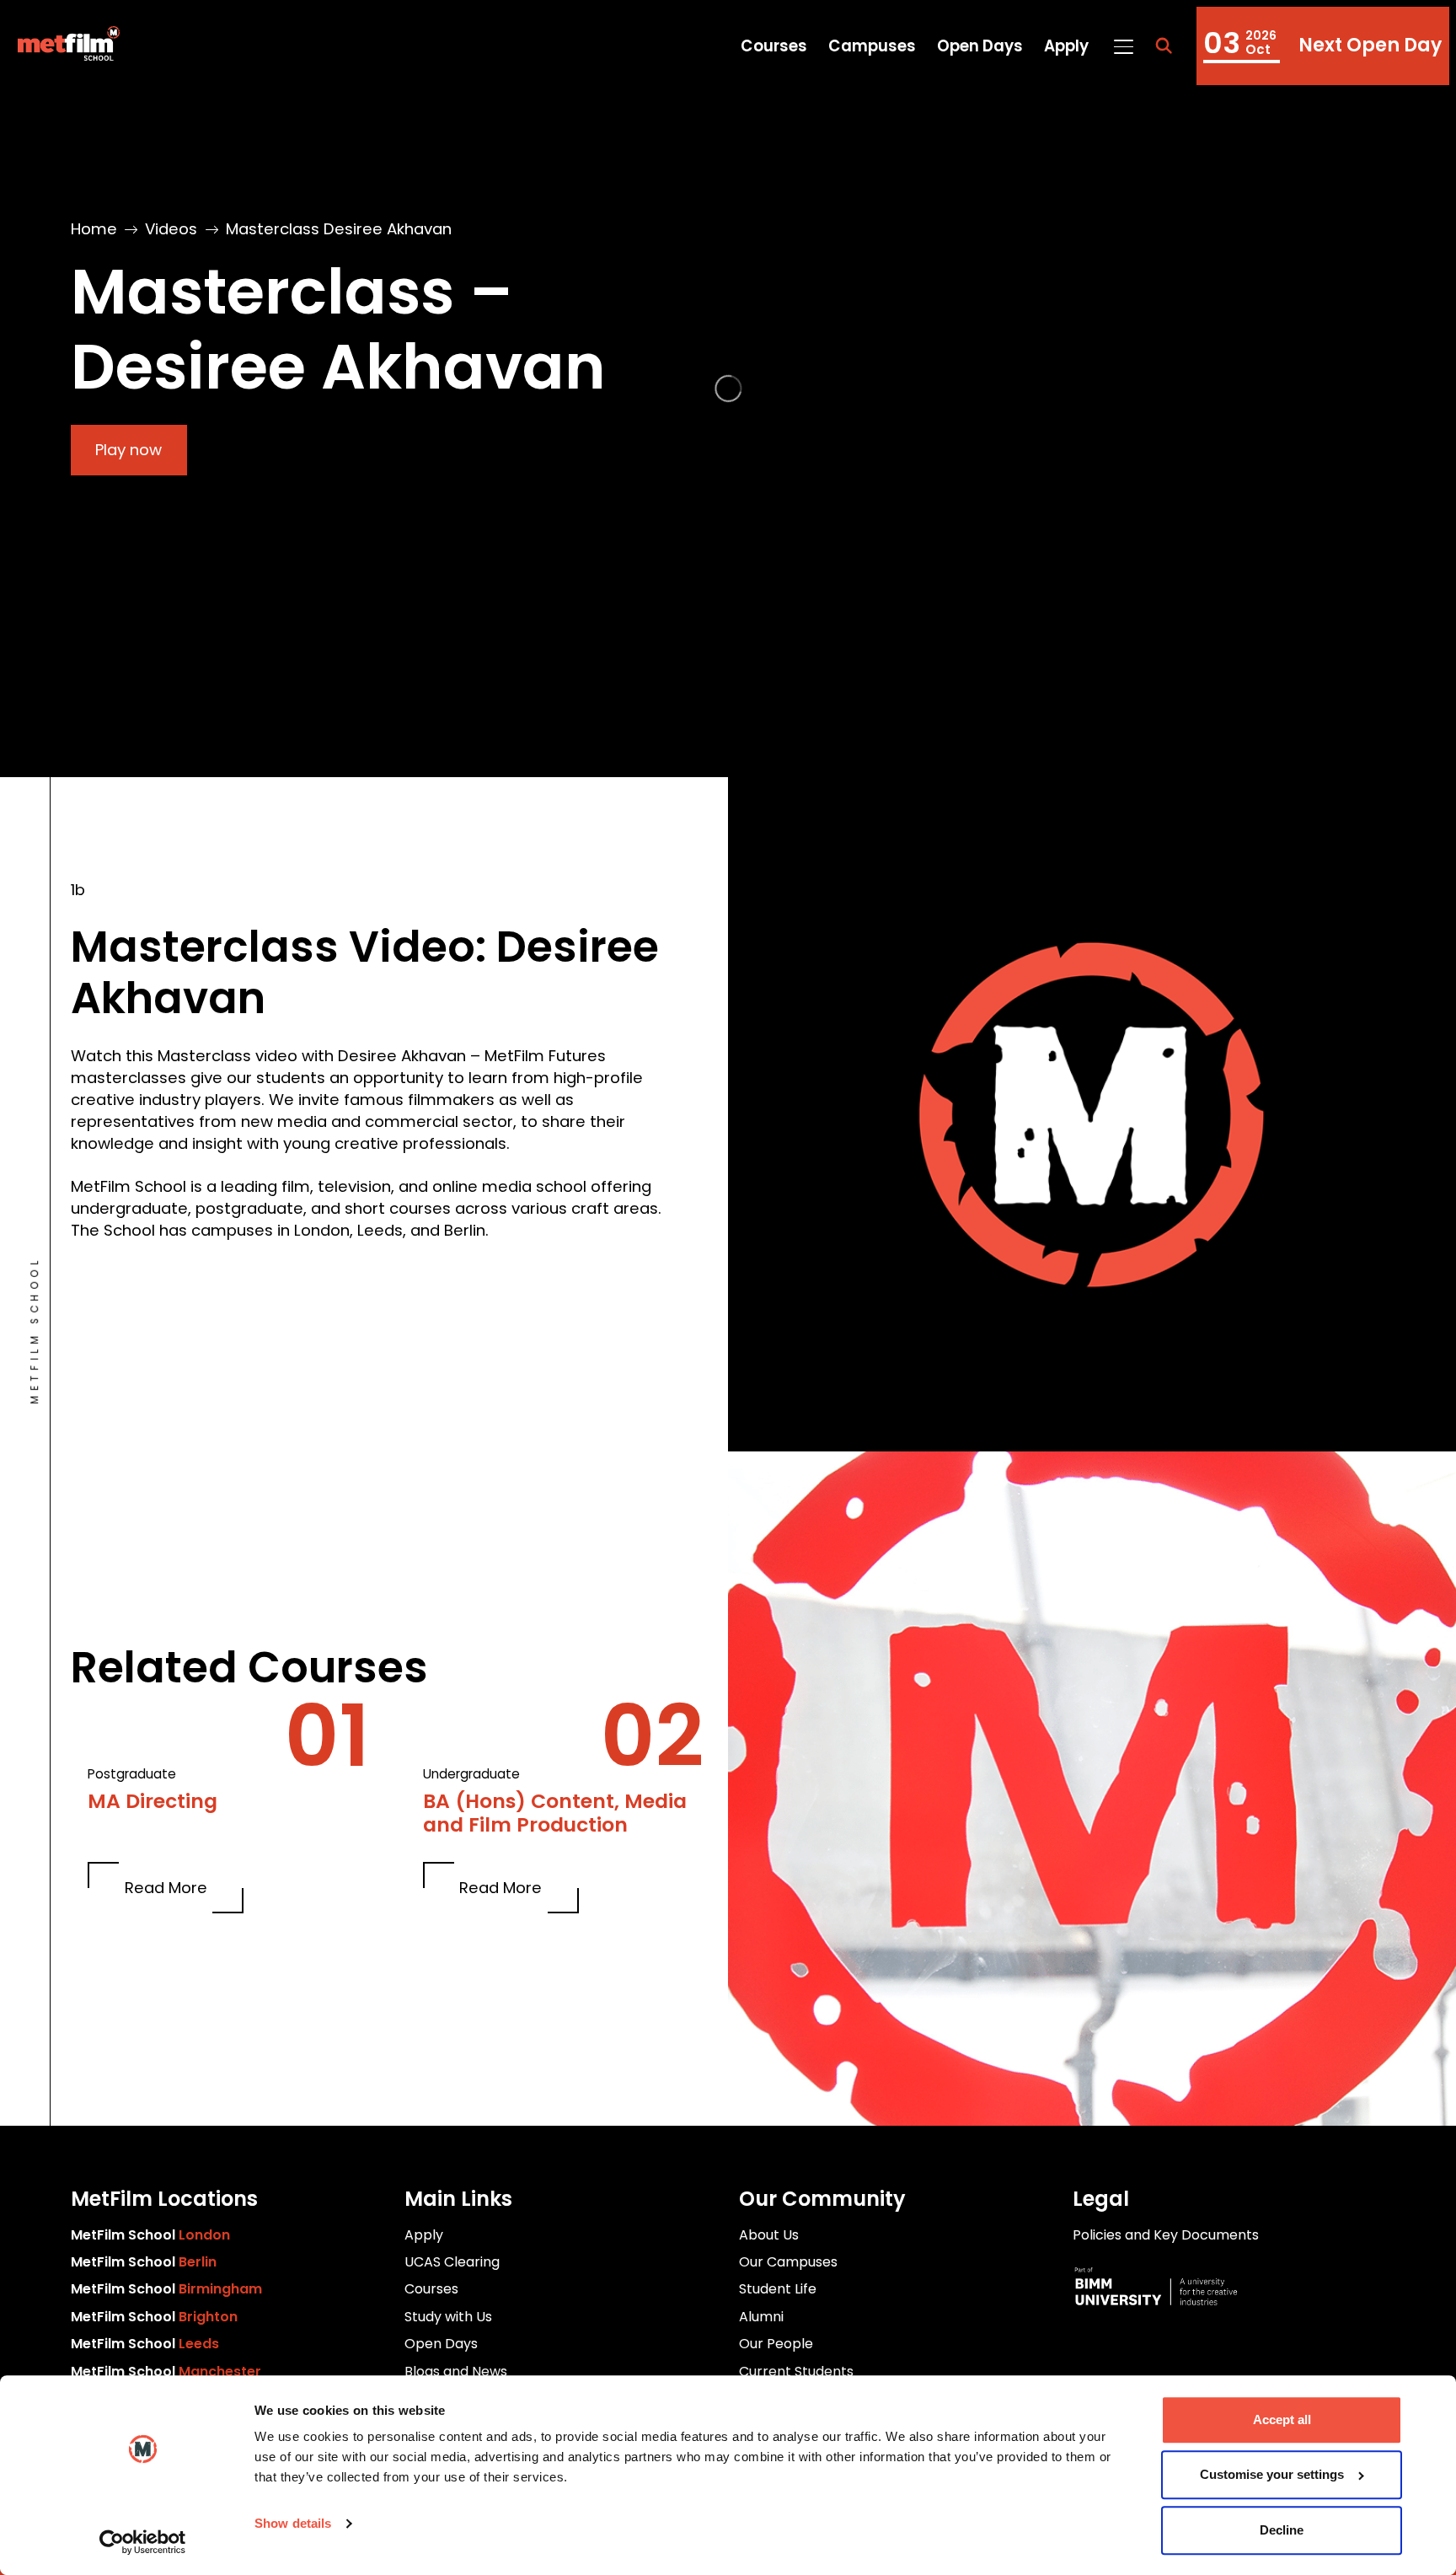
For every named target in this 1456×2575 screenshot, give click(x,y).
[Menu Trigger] (1123, 46)
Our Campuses (788, 2262)
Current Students (796, 2371)
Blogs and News (456, 2371)
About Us (769, 2235)
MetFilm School (150, 2235)
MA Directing (153, 1801)
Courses (774, 46)
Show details (293, 2523)
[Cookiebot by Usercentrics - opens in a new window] (143, 2542)
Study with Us (448, 2317)
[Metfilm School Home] (63, 46)
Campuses (872, 46)
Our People (776, 2344)
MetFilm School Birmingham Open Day (1323, 46)
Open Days (980, 46)
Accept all (1282, 2419)
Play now (128, 450)
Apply (1066, 46)
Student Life (778, 2289)
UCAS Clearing (452, 2262)
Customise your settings (1272, 2475)
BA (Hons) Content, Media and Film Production (555, 1813)
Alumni (761, 2317)
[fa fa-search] (1164, 46)
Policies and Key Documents (1166, 2235)
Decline (1282, 2530)
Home (94, 229)
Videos (171, 229)
